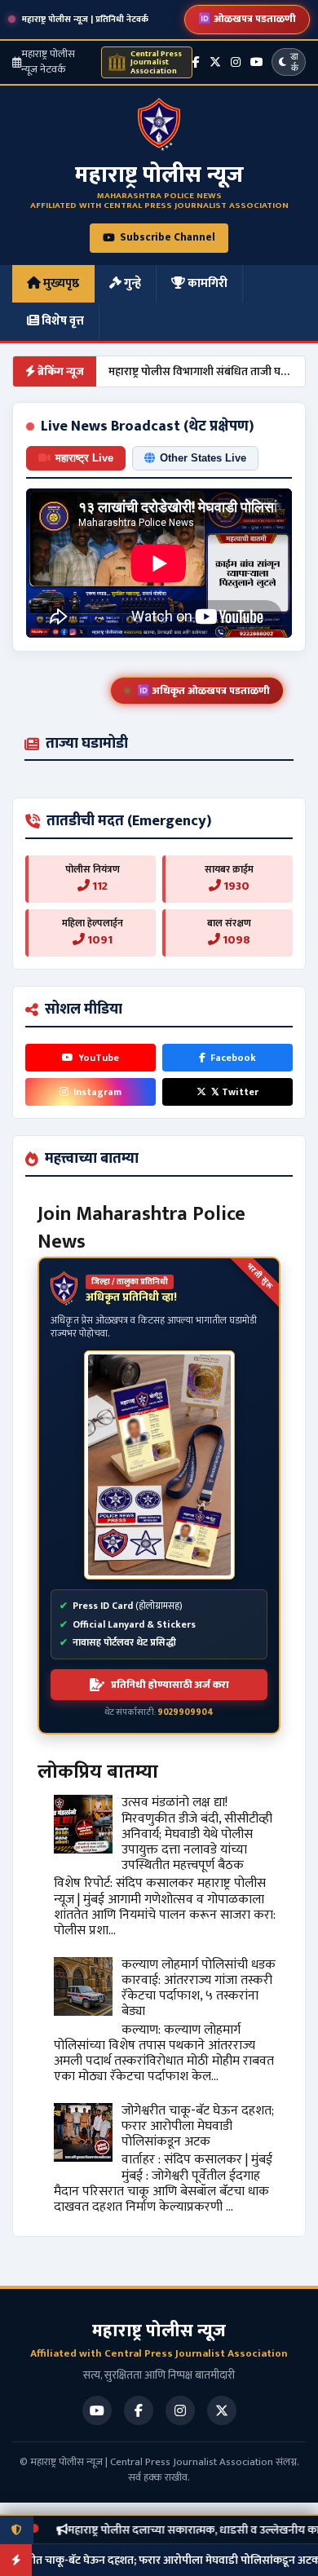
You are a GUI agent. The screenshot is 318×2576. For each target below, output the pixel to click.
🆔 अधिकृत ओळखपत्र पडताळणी (203, 691)
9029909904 (185, 1712)
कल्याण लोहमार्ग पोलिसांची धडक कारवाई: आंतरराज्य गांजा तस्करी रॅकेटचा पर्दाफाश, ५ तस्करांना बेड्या (199, 1988)
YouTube (99, 1058)
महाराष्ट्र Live (84, 458)
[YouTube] (97, 2410)
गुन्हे (131, 283)
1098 (235, 940)
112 (99, 886)
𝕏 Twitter (235, 1092)
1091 (99, 940)
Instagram (97, 1092)
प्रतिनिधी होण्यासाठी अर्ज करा (170, 1685)
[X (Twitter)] (215, 62)
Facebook (233, 1058)
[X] (222, 2410)
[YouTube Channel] (257, 62)
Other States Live (203, 458)
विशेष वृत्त (62, 321)
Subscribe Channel (168, 237)
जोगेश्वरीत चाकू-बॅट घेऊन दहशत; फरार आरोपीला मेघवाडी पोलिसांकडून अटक (198, 2126)
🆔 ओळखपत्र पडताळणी (247, 19)
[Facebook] (196, 62)
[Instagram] (236, 62)
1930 (235, 886)
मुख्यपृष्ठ (60, 283)
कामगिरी (206, 283)
